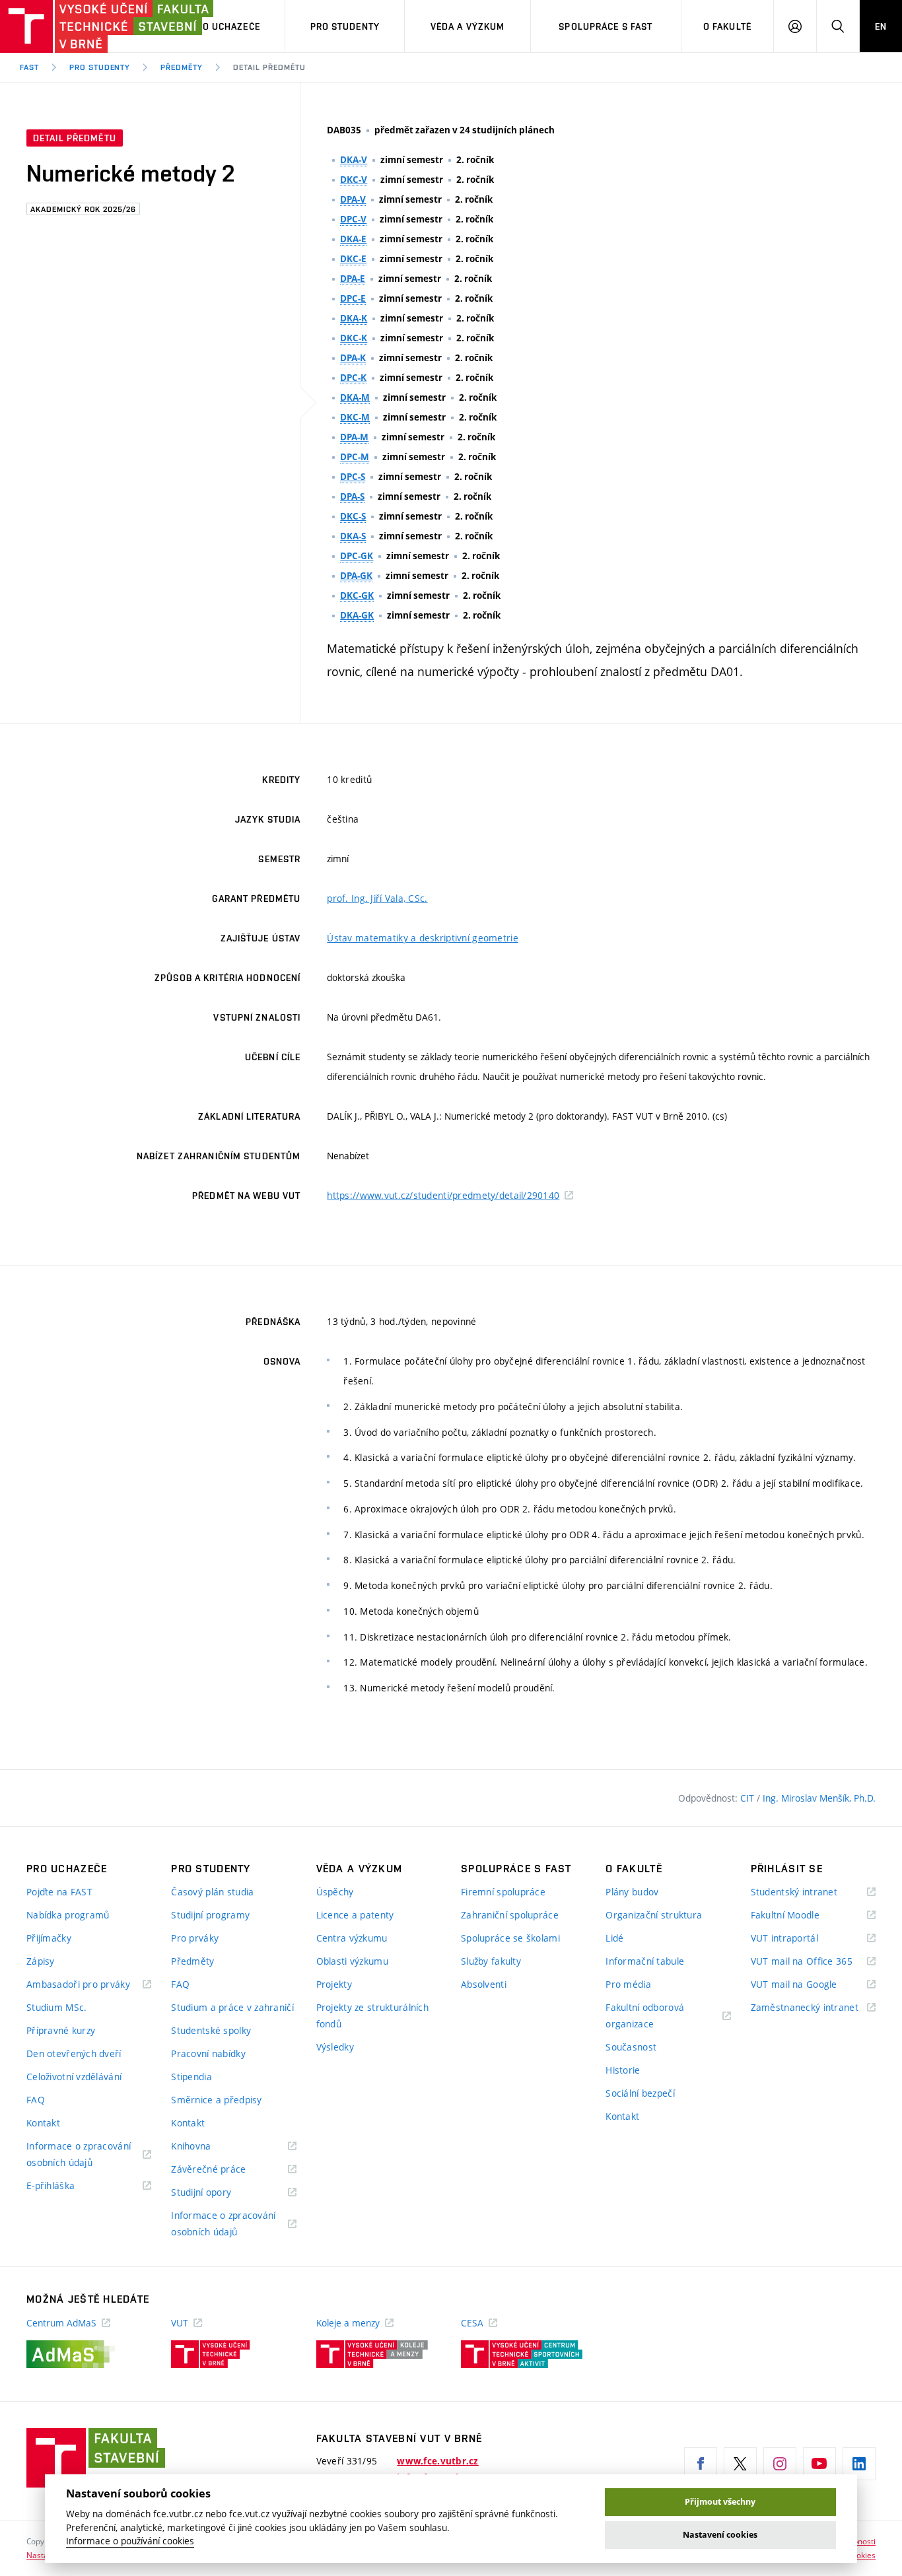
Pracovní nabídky (208, 2053)
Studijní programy (210, 1915)
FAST (29, 67)
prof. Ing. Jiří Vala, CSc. (377, 898)
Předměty (182, 67)
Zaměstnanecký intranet (813, 2008)
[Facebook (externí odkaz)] (701, 2464)
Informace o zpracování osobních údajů (79, 2155)
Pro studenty (345, 26)
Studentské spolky (211, 2030)
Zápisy (41, 1961)
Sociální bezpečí (640, 2093)
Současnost (631, 2047)
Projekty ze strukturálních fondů (372, 2016)
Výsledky (335, 2047)
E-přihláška (67, 2186)
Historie (623, 2070)
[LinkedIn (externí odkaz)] (859, 2464)
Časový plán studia (212, 1892)
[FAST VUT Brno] (83, 26)
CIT (748, 1798)
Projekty (334, 1984)
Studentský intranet (811, 1892)
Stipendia (191, 2077)
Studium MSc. (56, 2007)
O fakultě (727, 26)
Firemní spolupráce (503, 1892)
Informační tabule (645, 1961)
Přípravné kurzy (61, 2030)
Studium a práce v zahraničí (232, 2007)
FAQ (36, 2100)
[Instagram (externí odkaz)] (780, 2464)
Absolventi (484, 1984)
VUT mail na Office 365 (813, 1962)
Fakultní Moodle (802, 1915)
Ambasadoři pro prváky (89, 1985)
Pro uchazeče (225, 26)
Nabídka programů (68, 1915)
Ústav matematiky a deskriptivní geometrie (422, 938)
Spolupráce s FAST (606, 26)
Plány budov (632, 1892)
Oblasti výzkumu (352, 1961)
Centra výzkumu (352, 1938)
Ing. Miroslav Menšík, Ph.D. (819, 1798)
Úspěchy (335, 1892)
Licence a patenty (355, 1915)
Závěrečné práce (225, 2170)
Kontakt (43, 2123)
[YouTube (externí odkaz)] (819, 2464)
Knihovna (208, 2147)
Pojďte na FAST (59, 1892)
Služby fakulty (491, 1961)
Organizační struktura (654, 1915)
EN (881, 26)
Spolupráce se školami (510, 1938)
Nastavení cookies (720, 2535)
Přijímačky (49, 1938)
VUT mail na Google (811, 1985)
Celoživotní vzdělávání (74, 2077)
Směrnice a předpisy (216, 2100)
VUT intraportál (801, 1939)
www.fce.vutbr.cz (437, 2461)
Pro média (628, 1984)
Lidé (614, 1938)
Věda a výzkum (468, 26)
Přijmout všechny (720, 2502)
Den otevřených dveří (74, 2053)
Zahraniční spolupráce (510, 1915)
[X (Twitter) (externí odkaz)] (740, 2464)
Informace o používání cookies (130, 2541)
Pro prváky (195, 1938)
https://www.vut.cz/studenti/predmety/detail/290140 (443, 1195)
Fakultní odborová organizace (646, 2017)
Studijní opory (218, 2193)
